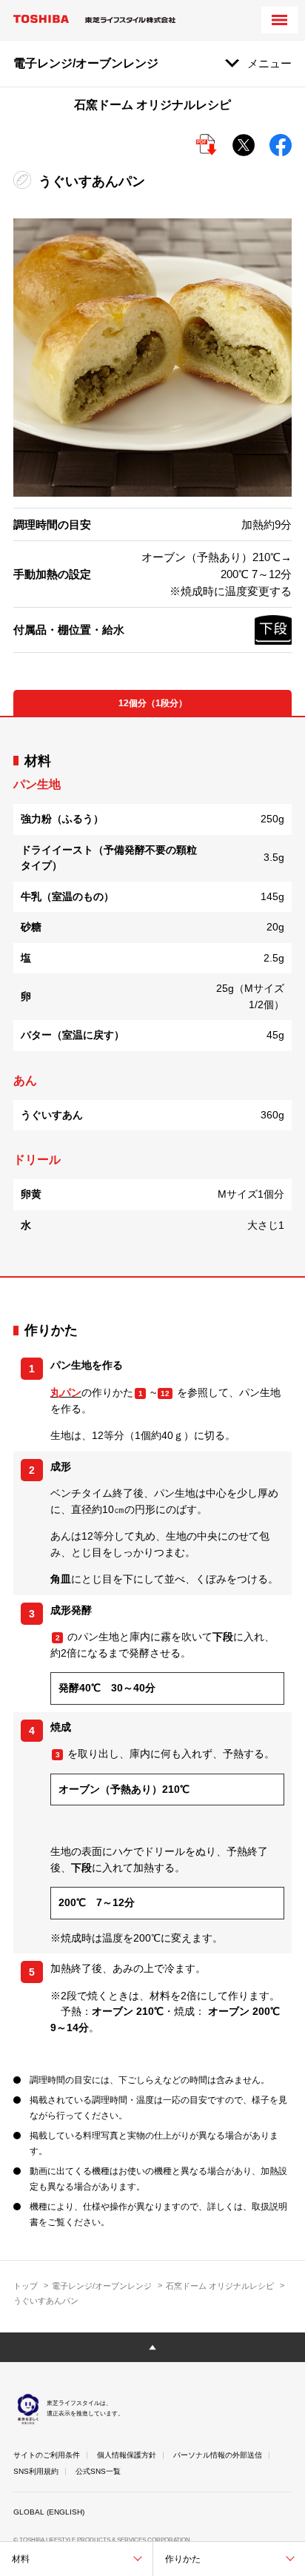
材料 (21, 2559)
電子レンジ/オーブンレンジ (102, 2286)
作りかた (183, 2559)
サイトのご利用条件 (47, 2455)
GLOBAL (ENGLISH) (49, 2512)
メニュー (269, 63)
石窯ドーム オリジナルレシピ (220, 2286)
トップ (26, 2286)
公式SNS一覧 (98, 2471)
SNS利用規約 (36, 2471)
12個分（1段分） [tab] (153, 703)
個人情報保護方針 (127, 2455)
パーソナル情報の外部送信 (218, 2455)
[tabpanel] (152, 997)
